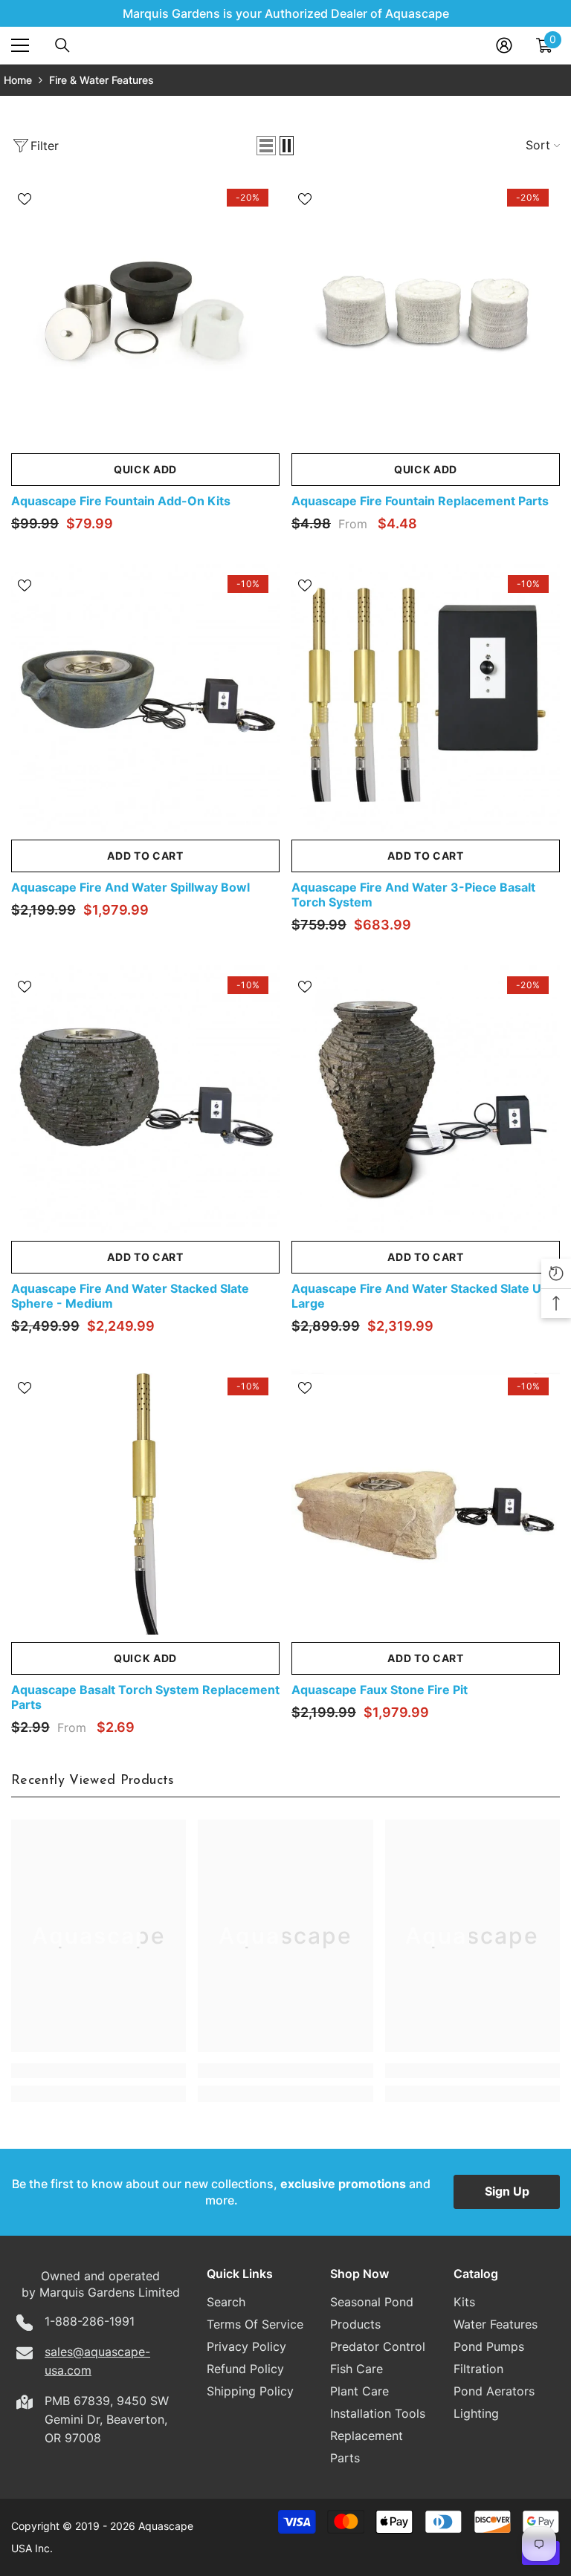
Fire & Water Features (101, 80)
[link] (99, 2071)
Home (18, 80)
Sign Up (507, 2191)
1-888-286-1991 (90, 2321)
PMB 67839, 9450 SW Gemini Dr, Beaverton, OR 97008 (107, 2419)
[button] (266, 146)
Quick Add (145, 469)
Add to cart (145, 856)
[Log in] (504, 45)
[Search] (62, 45)
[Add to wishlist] (25, 198)
